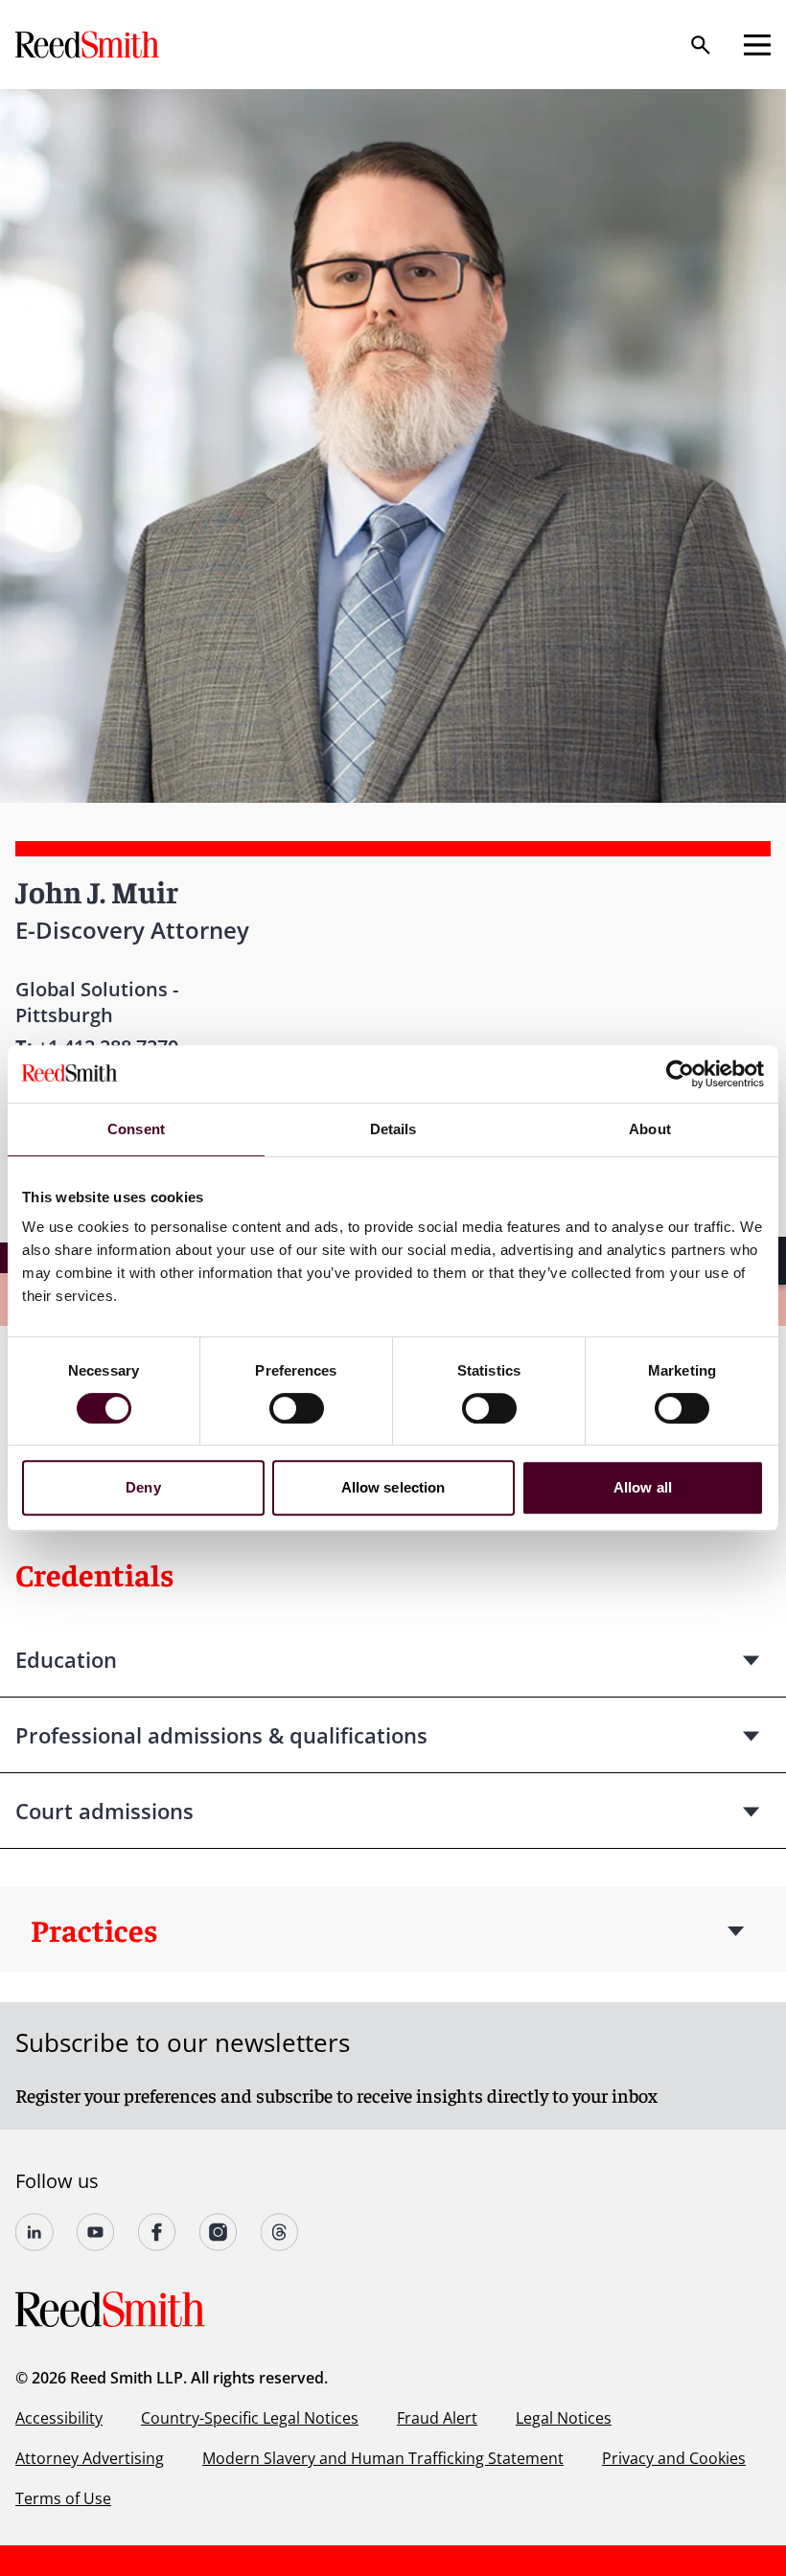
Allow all (643, 1487)
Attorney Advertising (90, 2458)
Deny (143, 1487)
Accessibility (59, 2418)
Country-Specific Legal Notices (250, 2418)
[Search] (701, 45)
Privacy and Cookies (674, 2458)
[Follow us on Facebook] (157, 2232)
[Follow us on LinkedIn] (35, 2232)
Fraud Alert (437, 2418)
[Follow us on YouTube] (96, 2232)
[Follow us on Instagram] (219, 2232)
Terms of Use (63, 2498)
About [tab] (650, 1129)
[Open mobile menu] (757, 45)
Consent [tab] (136, 1129)
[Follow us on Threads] (280, 2232)
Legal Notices (564, 2418)
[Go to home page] (89, 45)
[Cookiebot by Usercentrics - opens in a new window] (680, 1074)
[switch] (297, 1408)
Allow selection (393, 1487)
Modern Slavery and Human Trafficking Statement (383, 2458)
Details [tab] (393, 1129)
